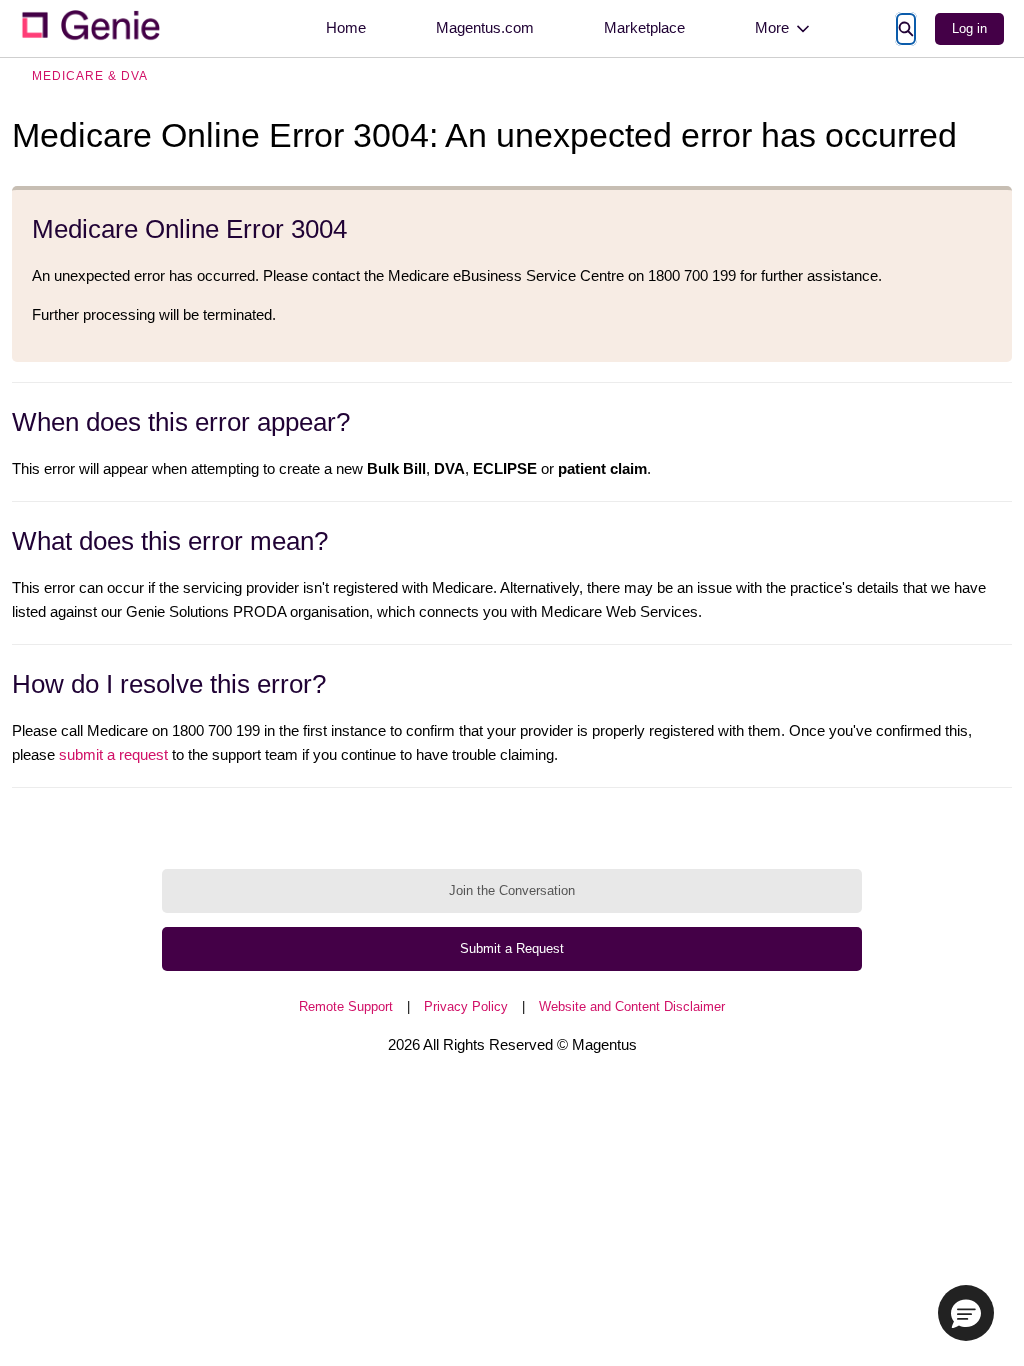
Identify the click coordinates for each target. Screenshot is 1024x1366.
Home (346, 27)
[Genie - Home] (90, 28)
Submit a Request (512, 948)
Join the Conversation (512, 890)
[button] (966, 1313)
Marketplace (644, 27)
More (772, 27)
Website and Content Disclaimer (632, 1006)
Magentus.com (485, 27)
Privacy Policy (466, 1006)
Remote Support (346, 1006)
